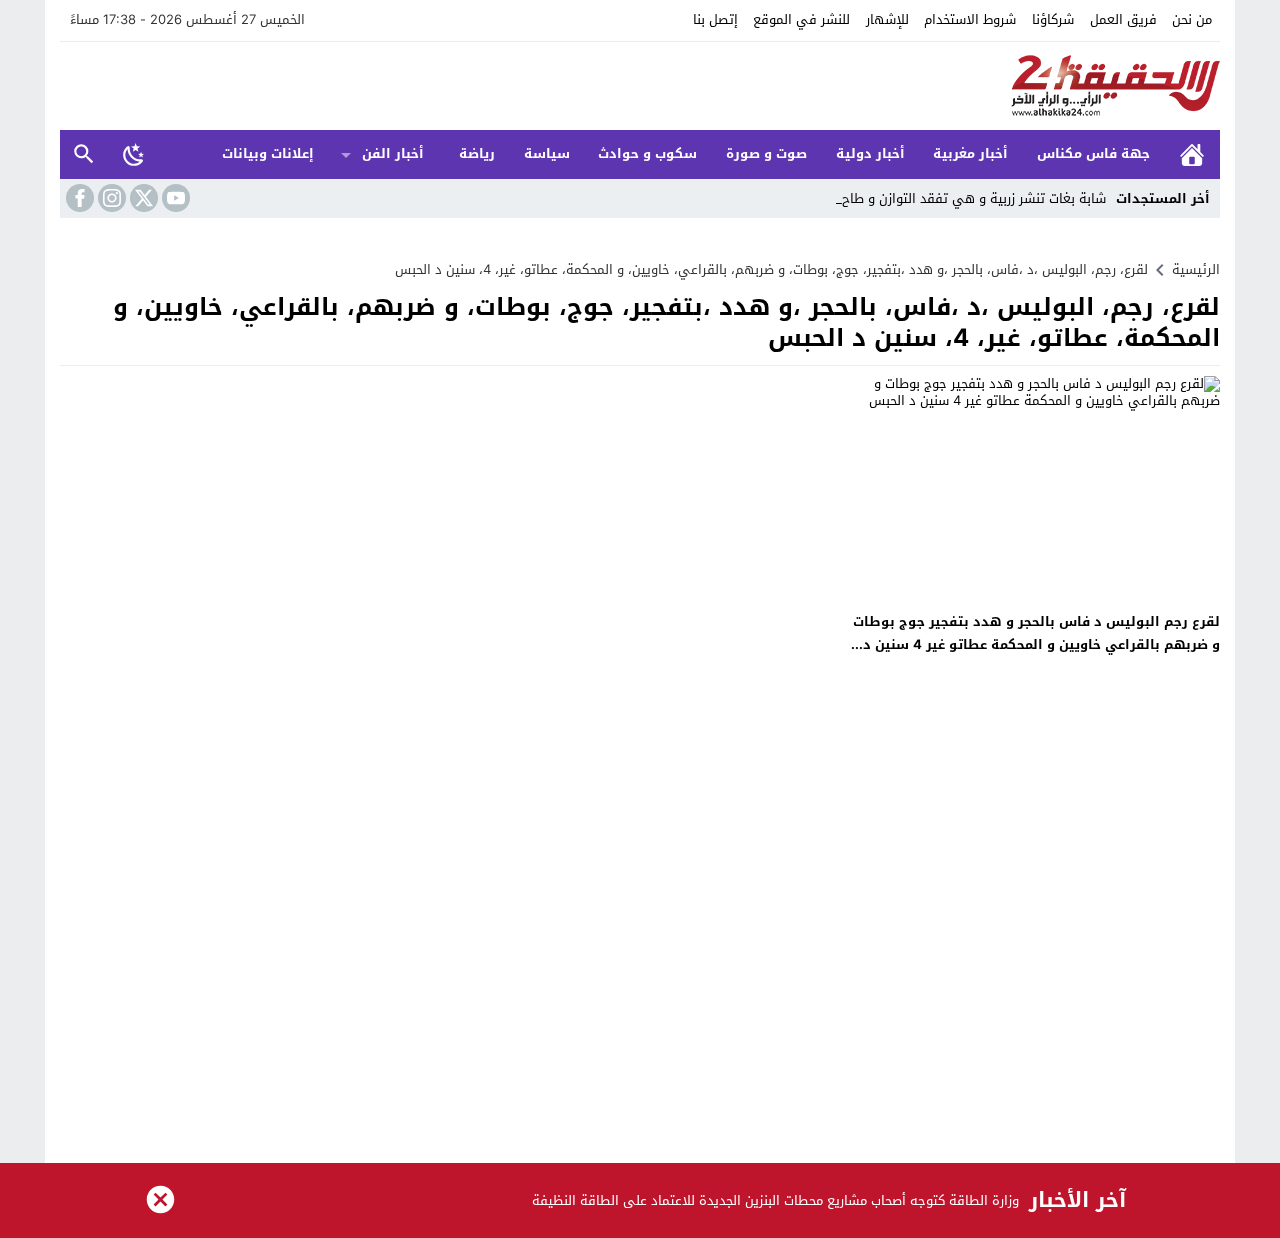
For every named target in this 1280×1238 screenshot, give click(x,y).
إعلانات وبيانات (268, 153)
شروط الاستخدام (970, 19)
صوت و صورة (766, 153)
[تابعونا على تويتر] (142, 198)
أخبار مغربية (970, 153)
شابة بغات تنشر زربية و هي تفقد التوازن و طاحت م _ (957, 198)
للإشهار (887, 19)
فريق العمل (1123, 19)
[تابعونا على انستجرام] (110, 198)
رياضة (477, 153)
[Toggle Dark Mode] (134, 154)
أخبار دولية (870, 153)
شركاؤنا (1053, 19)
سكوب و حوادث (647, 153)
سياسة (547, 153)
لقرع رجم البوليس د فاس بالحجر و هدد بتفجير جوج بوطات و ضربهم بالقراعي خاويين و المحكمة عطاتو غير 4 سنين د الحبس (1036, 645)
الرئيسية (1192, 154)
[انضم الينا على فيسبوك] (78, 198)
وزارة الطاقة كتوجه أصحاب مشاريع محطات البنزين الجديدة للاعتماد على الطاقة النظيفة (775, 1200)
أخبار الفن (393, 153)
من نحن (1192, 19)
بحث (84, 154)
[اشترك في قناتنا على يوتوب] (174, 198)
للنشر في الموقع (801, 19)
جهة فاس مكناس (1093, 153)
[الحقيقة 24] (640, 86)
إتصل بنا (715, 19)
